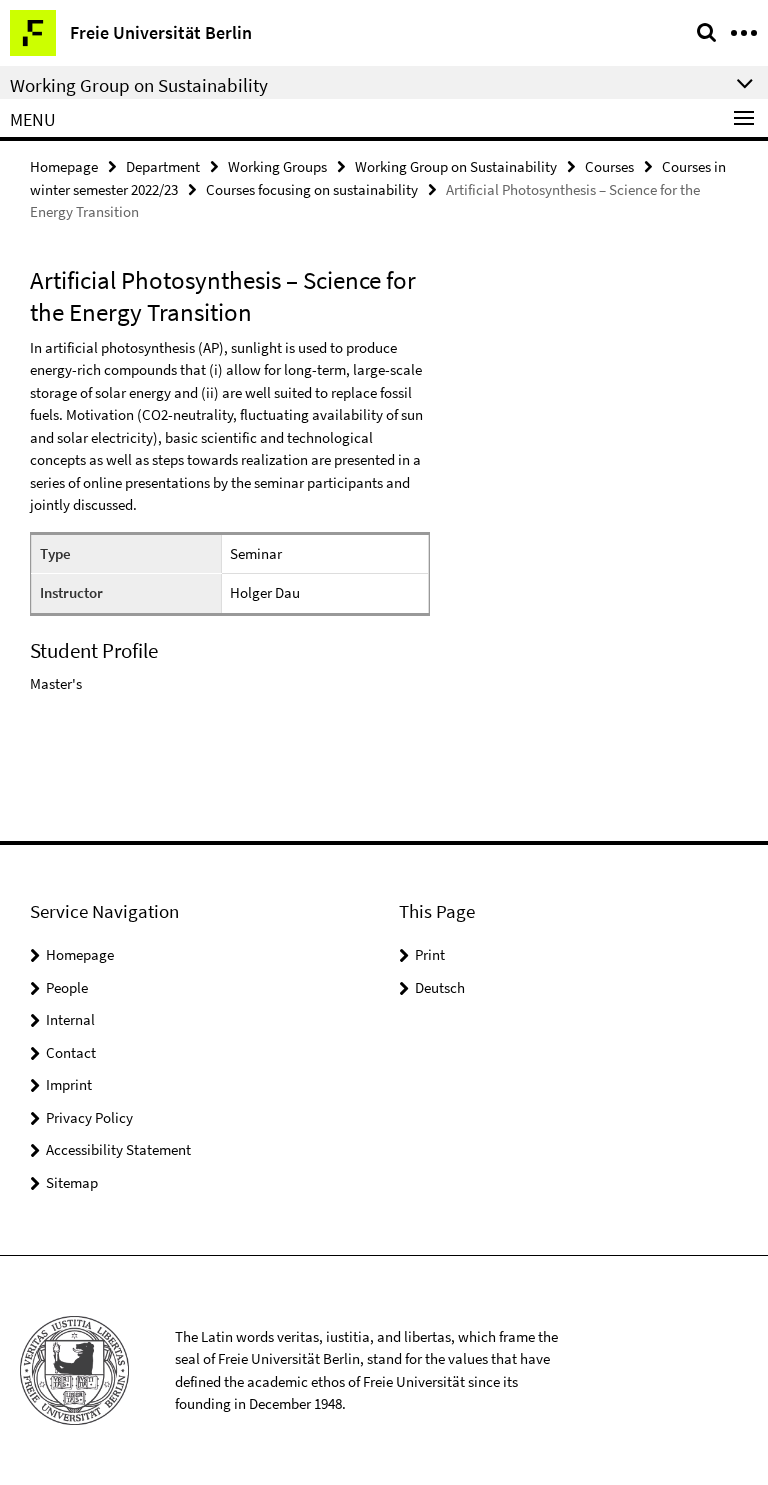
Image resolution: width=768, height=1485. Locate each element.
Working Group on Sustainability (456, 166)
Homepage (64, 166)
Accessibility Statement (118, 1149)
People (67, 987)
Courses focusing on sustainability (312, 189)
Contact (71, 1052)
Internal (70, 1019)
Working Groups (277, 166)
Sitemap (72, 1182)
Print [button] (430, 954)
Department (163, 166)
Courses (609, 166)
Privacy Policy (89, 1117)
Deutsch (440, 987)
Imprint (69, 1084)
